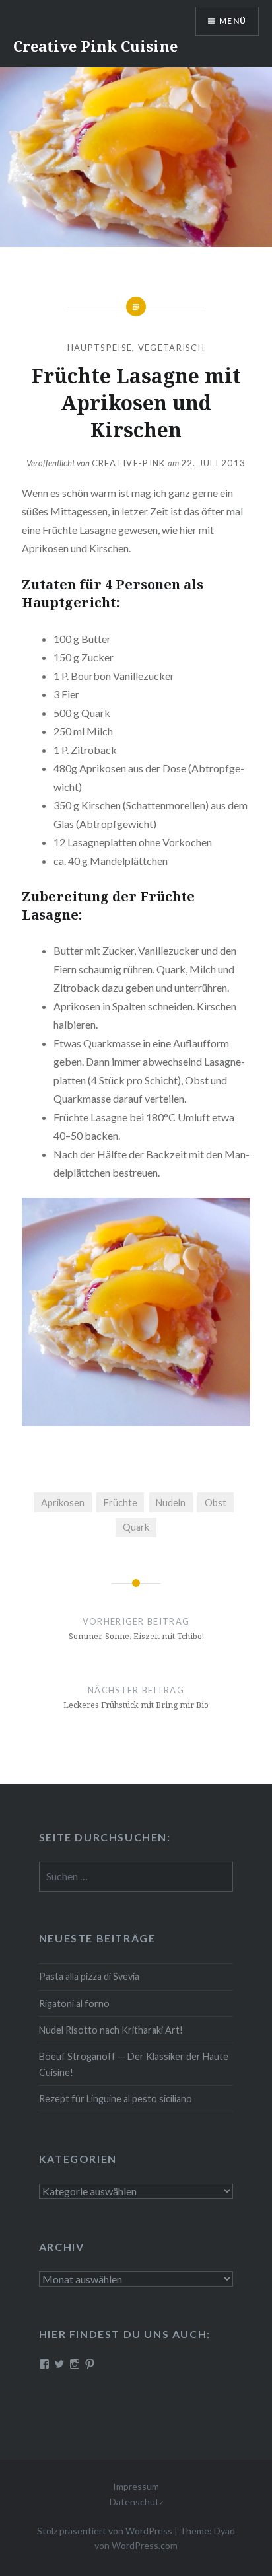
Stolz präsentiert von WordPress (105, 2531)
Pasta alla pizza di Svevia (89, 1976)
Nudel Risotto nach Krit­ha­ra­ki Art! (111, 2030)
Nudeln (171, 1503)
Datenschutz (136, 2502)
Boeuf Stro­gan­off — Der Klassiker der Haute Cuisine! (134, 2064)
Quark (136, 1527)
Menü (233, 21)
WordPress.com (145, 2545)
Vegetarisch (171, 348)
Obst (216, 1503)
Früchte (120, 1503)
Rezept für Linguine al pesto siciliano (116, 2099)
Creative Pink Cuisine (95, 46)
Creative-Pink (129, 463)
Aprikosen (63, 1503)
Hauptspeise (100, 348)
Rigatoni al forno (74, 2004)
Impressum (136, 2486)
